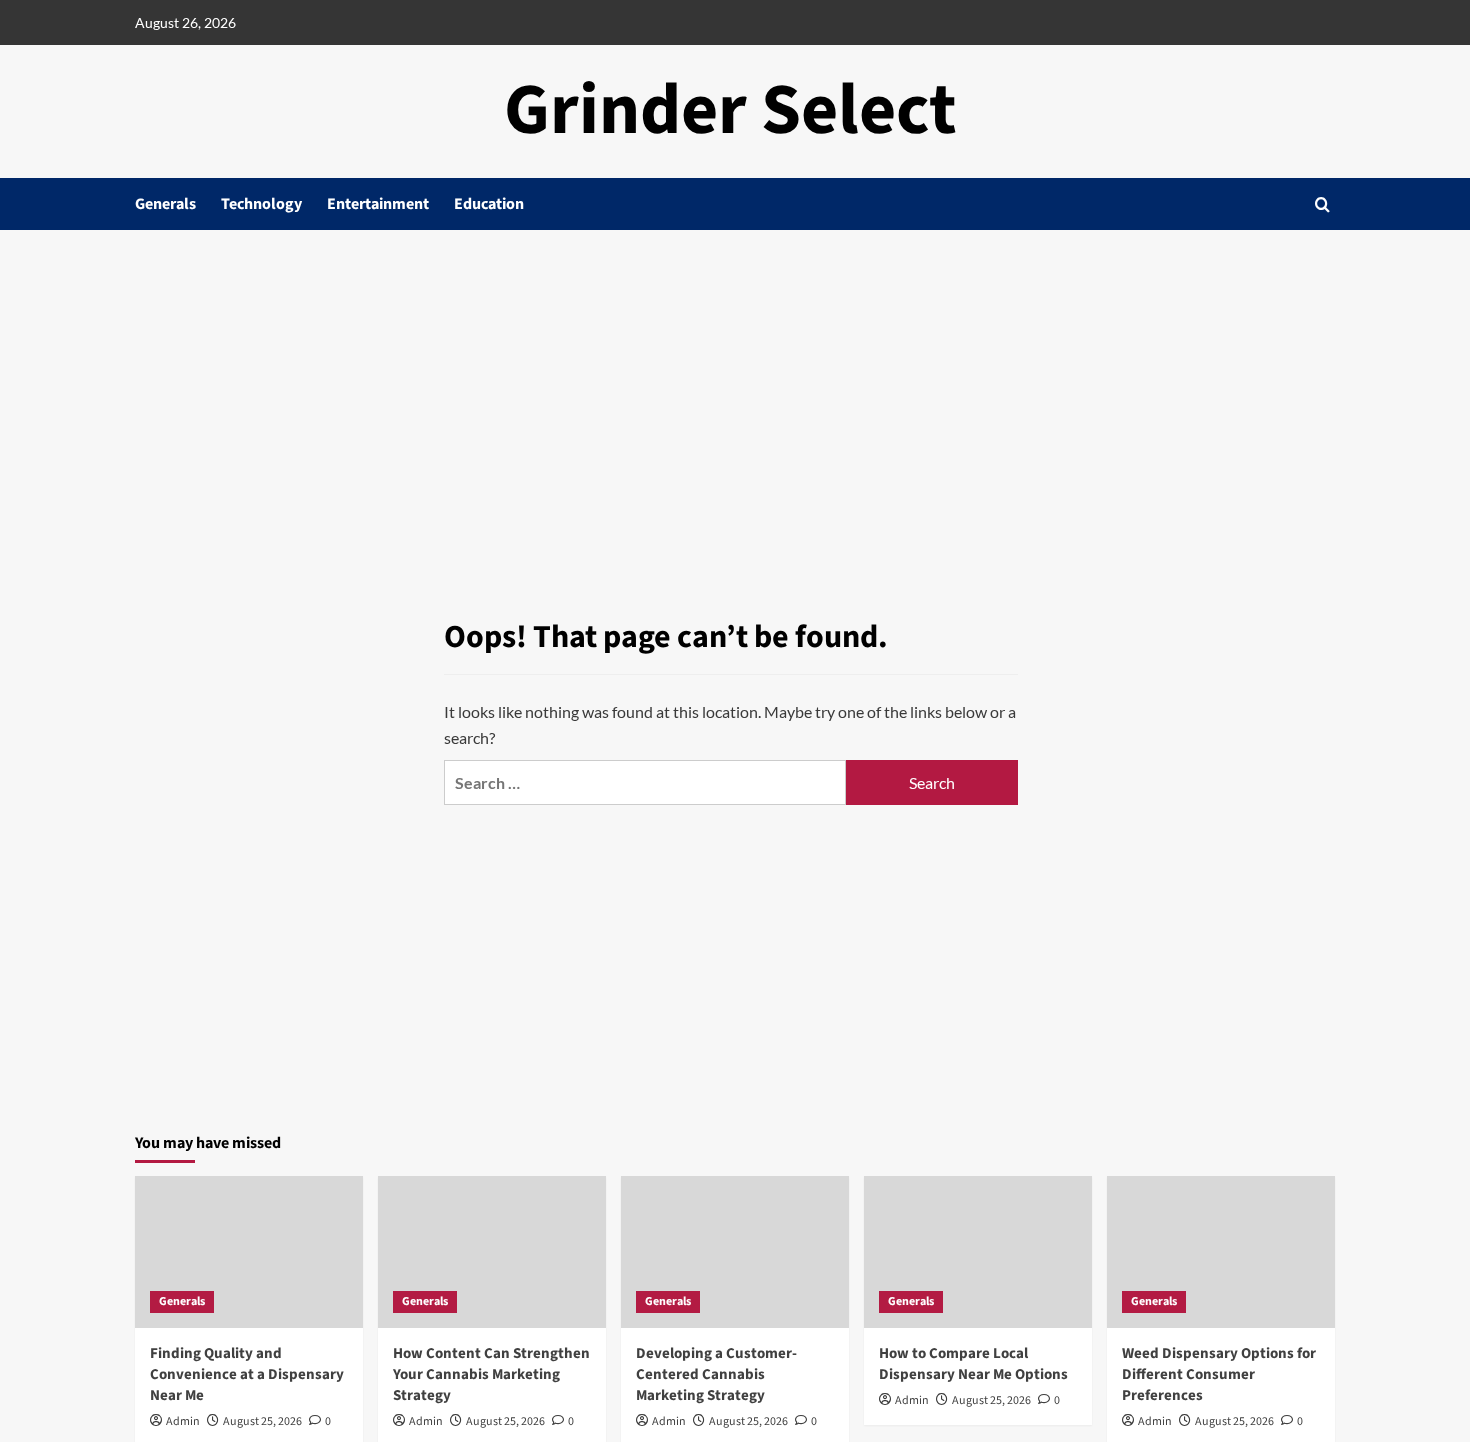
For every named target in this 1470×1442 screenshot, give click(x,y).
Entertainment (378, 204)
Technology (261, 204)
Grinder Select (730, 110)
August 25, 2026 (262, 1421)
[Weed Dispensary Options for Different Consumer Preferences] (1221, 1252)
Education (489, 204)
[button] (1322, 204)
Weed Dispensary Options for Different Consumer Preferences (1219, 1374)
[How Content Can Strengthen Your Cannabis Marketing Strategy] (492, 1252)
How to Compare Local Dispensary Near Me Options (973, 1364)
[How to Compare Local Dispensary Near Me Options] (978, 1252)
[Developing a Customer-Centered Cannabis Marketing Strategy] (735, 1252)
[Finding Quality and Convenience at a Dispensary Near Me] (249, 1252)
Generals (165, 204)
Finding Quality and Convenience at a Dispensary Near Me (247, 1374)
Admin (183, 1421)
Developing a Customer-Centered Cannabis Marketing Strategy (716, 1374)
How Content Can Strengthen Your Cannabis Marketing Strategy (491, 1374)
